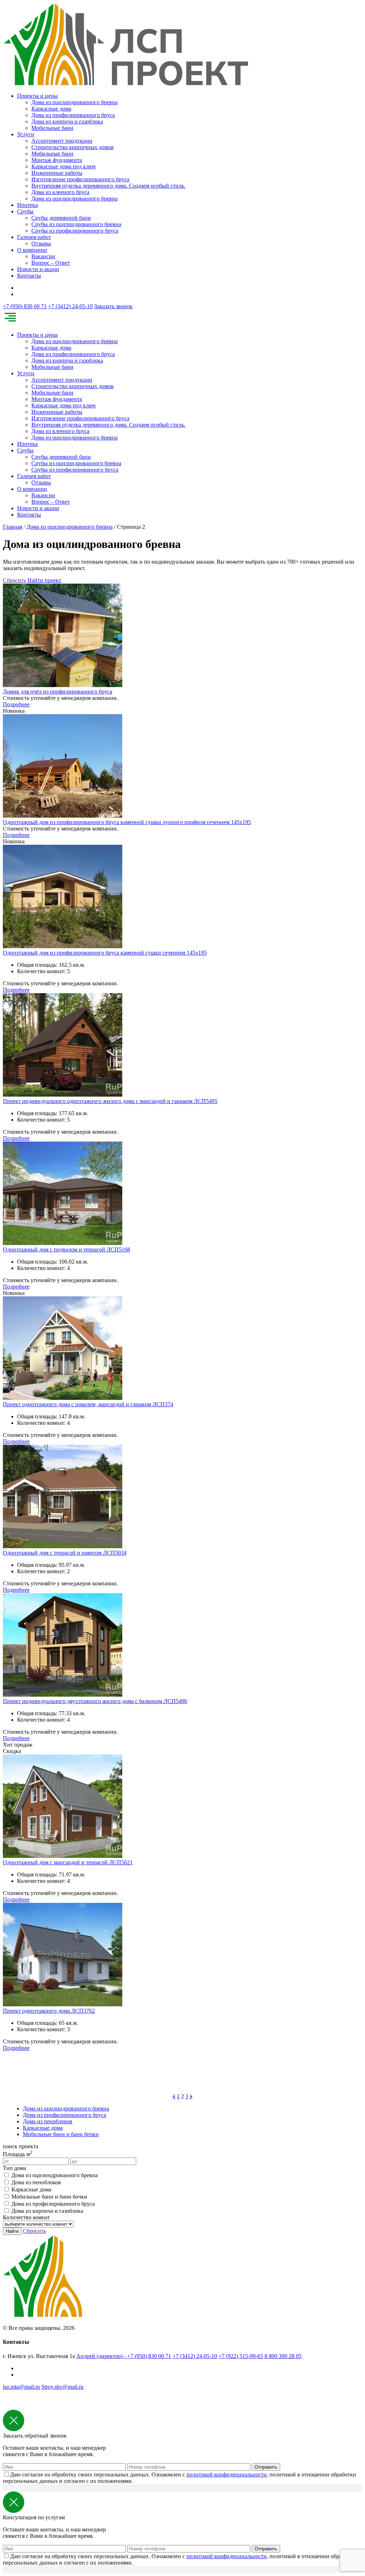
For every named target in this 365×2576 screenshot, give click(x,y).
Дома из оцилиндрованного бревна (74, 102)
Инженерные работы (57, 173)
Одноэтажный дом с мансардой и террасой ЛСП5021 (68, 1862)
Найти (12, 2231)
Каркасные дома (51, 109)
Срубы (25, 211)
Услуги (26, 134)
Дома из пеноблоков (48, 2121)
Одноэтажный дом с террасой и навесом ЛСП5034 (65, 1553)
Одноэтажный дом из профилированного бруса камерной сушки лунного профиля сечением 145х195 (127, 822)
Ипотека (27, 205)
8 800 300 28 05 (283, 2356)
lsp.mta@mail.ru (21, 2387)
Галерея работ (34, 237)
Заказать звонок (113, 306)
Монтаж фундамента (57, 160)
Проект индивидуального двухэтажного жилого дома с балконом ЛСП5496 (95, 1701)
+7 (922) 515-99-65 (241, 2356)
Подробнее (16, 704)
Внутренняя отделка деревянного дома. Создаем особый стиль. (108, 186)
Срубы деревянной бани (61, 218)
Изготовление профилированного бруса (80, 179)
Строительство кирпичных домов (73, 147)
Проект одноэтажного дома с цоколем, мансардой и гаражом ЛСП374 (88, 1404)
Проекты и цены (37, 96)
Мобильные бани (52, 128)
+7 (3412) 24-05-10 (70, 306)
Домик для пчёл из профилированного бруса (58, 692)
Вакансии (43, 256)
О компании (32, 250)
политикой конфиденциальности (227, 2475)
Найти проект (44, 580)
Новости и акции (38, 269)
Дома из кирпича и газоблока (67, 121)
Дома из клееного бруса (60, 192)
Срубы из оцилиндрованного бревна (76, 224)
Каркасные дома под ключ (63, 166)
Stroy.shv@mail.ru (62, 2387)
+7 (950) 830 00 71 (25, 306)
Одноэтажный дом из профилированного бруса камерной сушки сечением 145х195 (105, 953)
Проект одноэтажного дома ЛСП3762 (49, 2011)
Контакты (29, 276)
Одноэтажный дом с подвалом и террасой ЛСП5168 (66, 1249)
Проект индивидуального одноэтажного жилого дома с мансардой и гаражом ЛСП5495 (110, 1101)
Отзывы (41, 243)
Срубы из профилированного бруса (75, 231)
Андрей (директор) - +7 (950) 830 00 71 (124, 2356)
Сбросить (14, 580)
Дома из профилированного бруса (73, 115)
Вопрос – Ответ (51, 263)
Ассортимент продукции (62, 141)
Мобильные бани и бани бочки (61, 2134)
